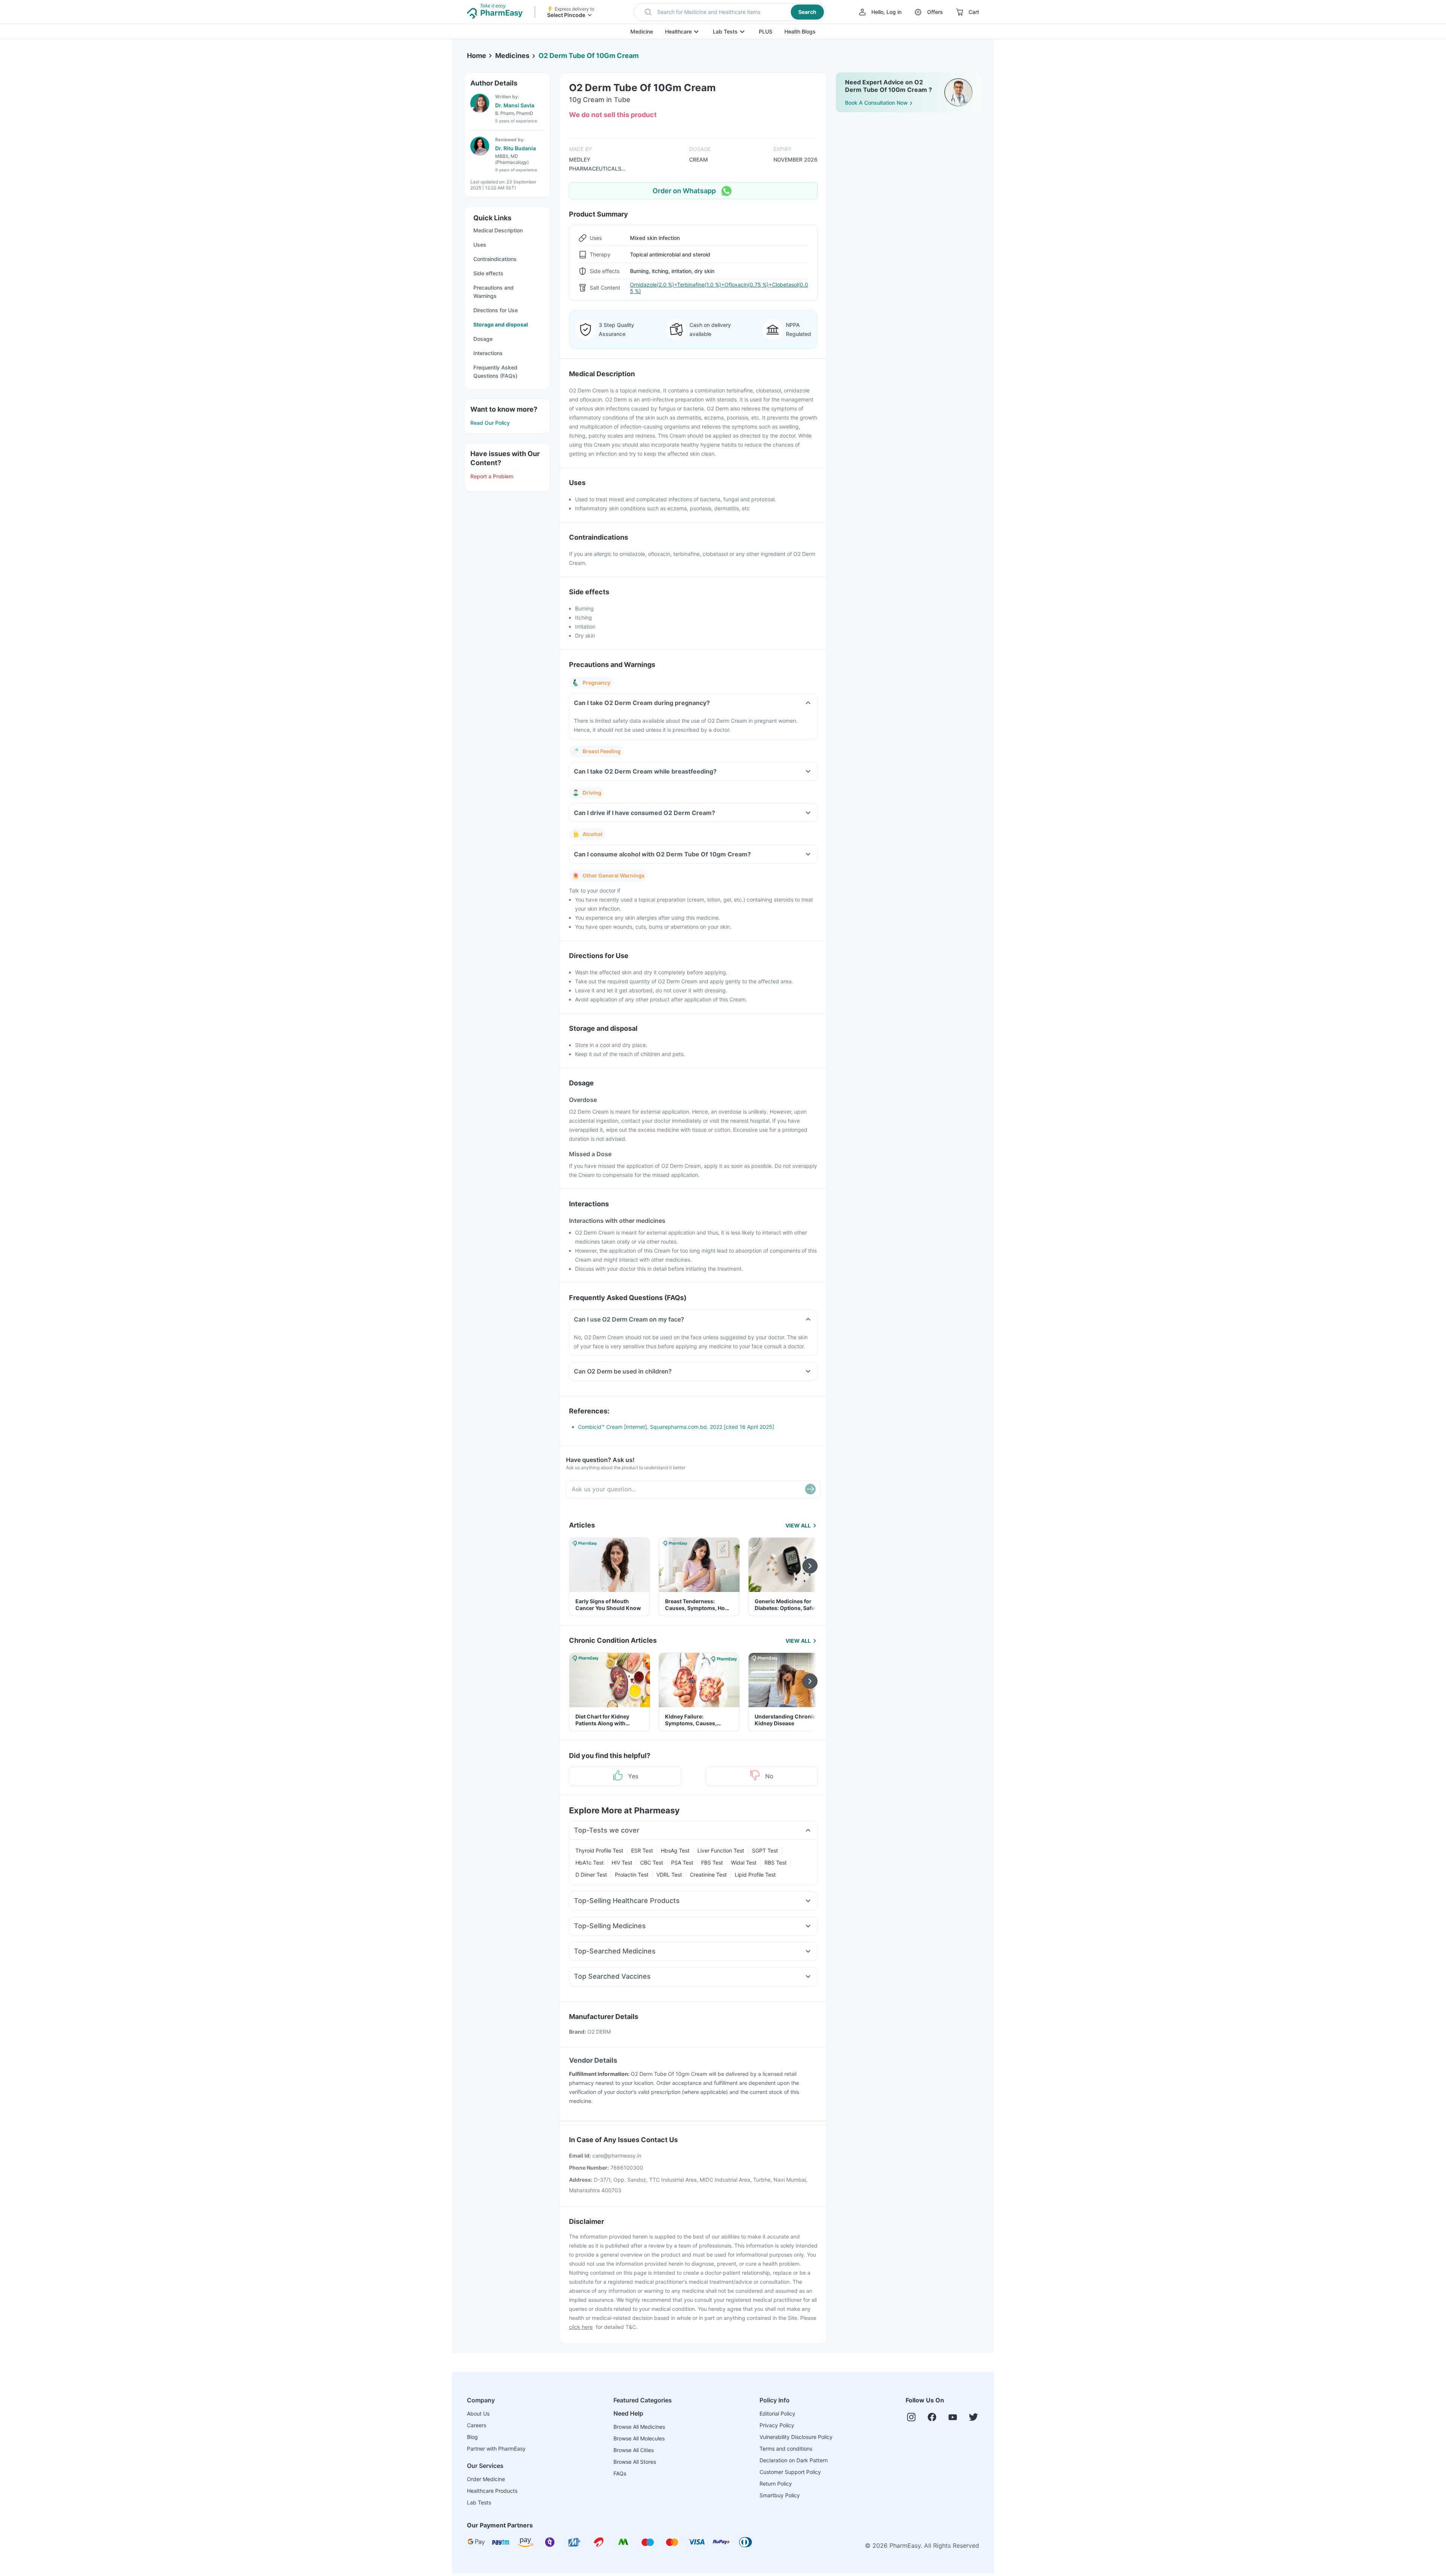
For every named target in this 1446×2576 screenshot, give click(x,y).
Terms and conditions (786, 2449)
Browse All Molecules (639, 2438)
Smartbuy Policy (780, 2495)
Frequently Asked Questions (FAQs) (495, 372)
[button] (730, 12)
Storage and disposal (501, 324)
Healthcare (678, 31)
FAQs (620, 2473)
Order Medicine (486, 2479)
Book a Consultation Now (876, 103)
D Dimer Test (591, 1875)
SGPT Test (765, 1850)
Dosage (483, 339)
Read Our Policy (490, 423)
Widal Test (744, 1863)
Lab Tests (725, 31)
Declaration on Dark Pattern (794, 2460)
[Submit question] (810, 1489)
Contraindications (495, 259)
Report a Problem (492, 476)
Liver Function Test (721, 1850)
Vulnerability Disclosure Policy (796, 2437)
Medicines (512, 56)
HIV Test (622, 1863)
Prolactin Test (632, 1875)
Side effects (488, 273)
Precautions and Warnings (493, 292)
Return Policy (776, 2484)
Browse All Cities (634, 2450)
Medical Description (498, 230)
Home (477, 56)
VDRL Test (669, 1875)
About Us (478, 2413)
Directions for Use (496, 310)
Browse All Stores (635, 2462)
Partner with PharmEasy (496, 2449)
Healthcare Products (492, 2491)
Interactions (488, 353)
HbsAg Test (675, 1850)
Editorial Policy (777, 2413)
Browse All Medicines (639, 2427)
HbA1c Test (590, 1863)
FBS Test (712, 1863)
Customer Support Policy (790, 2472)
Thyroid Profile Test (599, 1850)
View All (798, 1525)
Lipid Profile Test (755, 1875)
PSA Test (682, 1863)
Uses (480, 245)
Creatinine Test (708, 1875)
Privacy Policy (777, 2425)
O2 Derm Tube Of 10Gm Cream (589, 56)
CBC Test (652, 1863)
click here (581, 2327)
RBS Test (776, 1863)
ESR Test (642, 1850)
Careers (477, 2425)
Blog (472, 2437)
